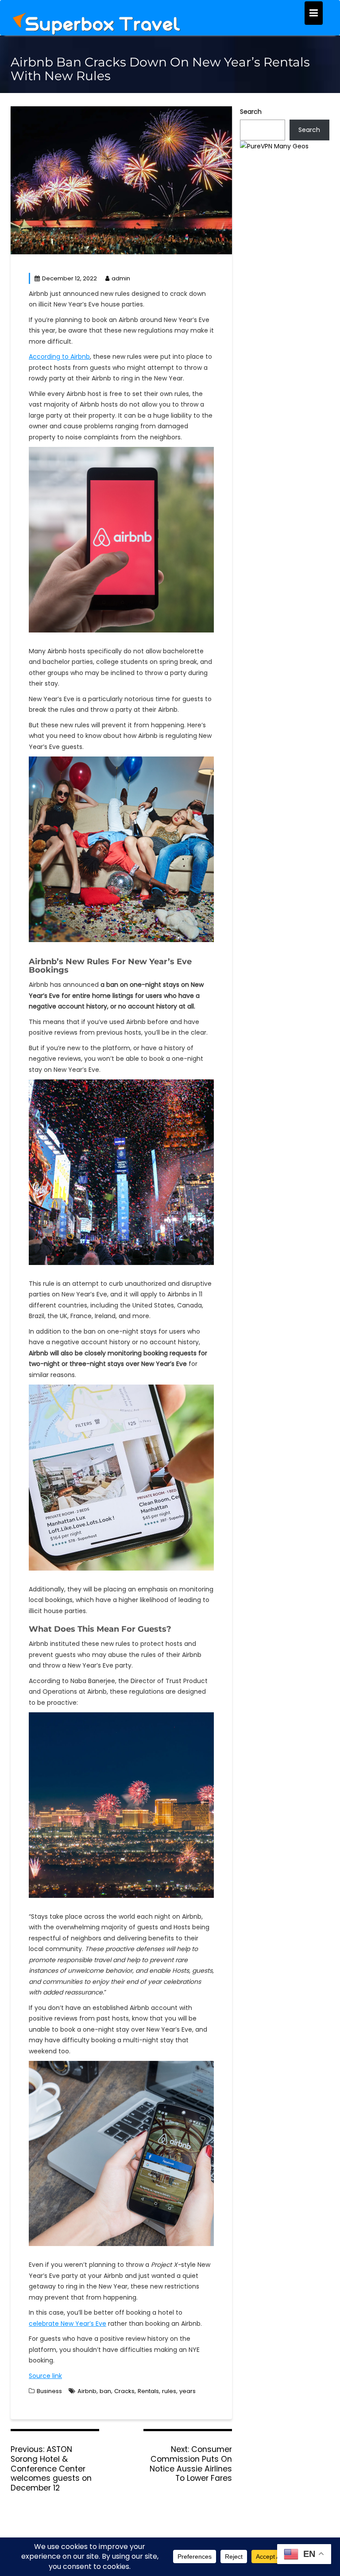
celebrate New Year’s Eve (68, 2324)
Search (251, 112)
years (187, 2391)
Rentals (148, 2391)
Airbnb (87, 2391)
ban (105, 2391)
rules (169, 2391)
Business (49, 2391)
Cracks (124, 2391)
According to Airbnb (59, 357)
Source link (45, 2376)
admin (121, 278)
